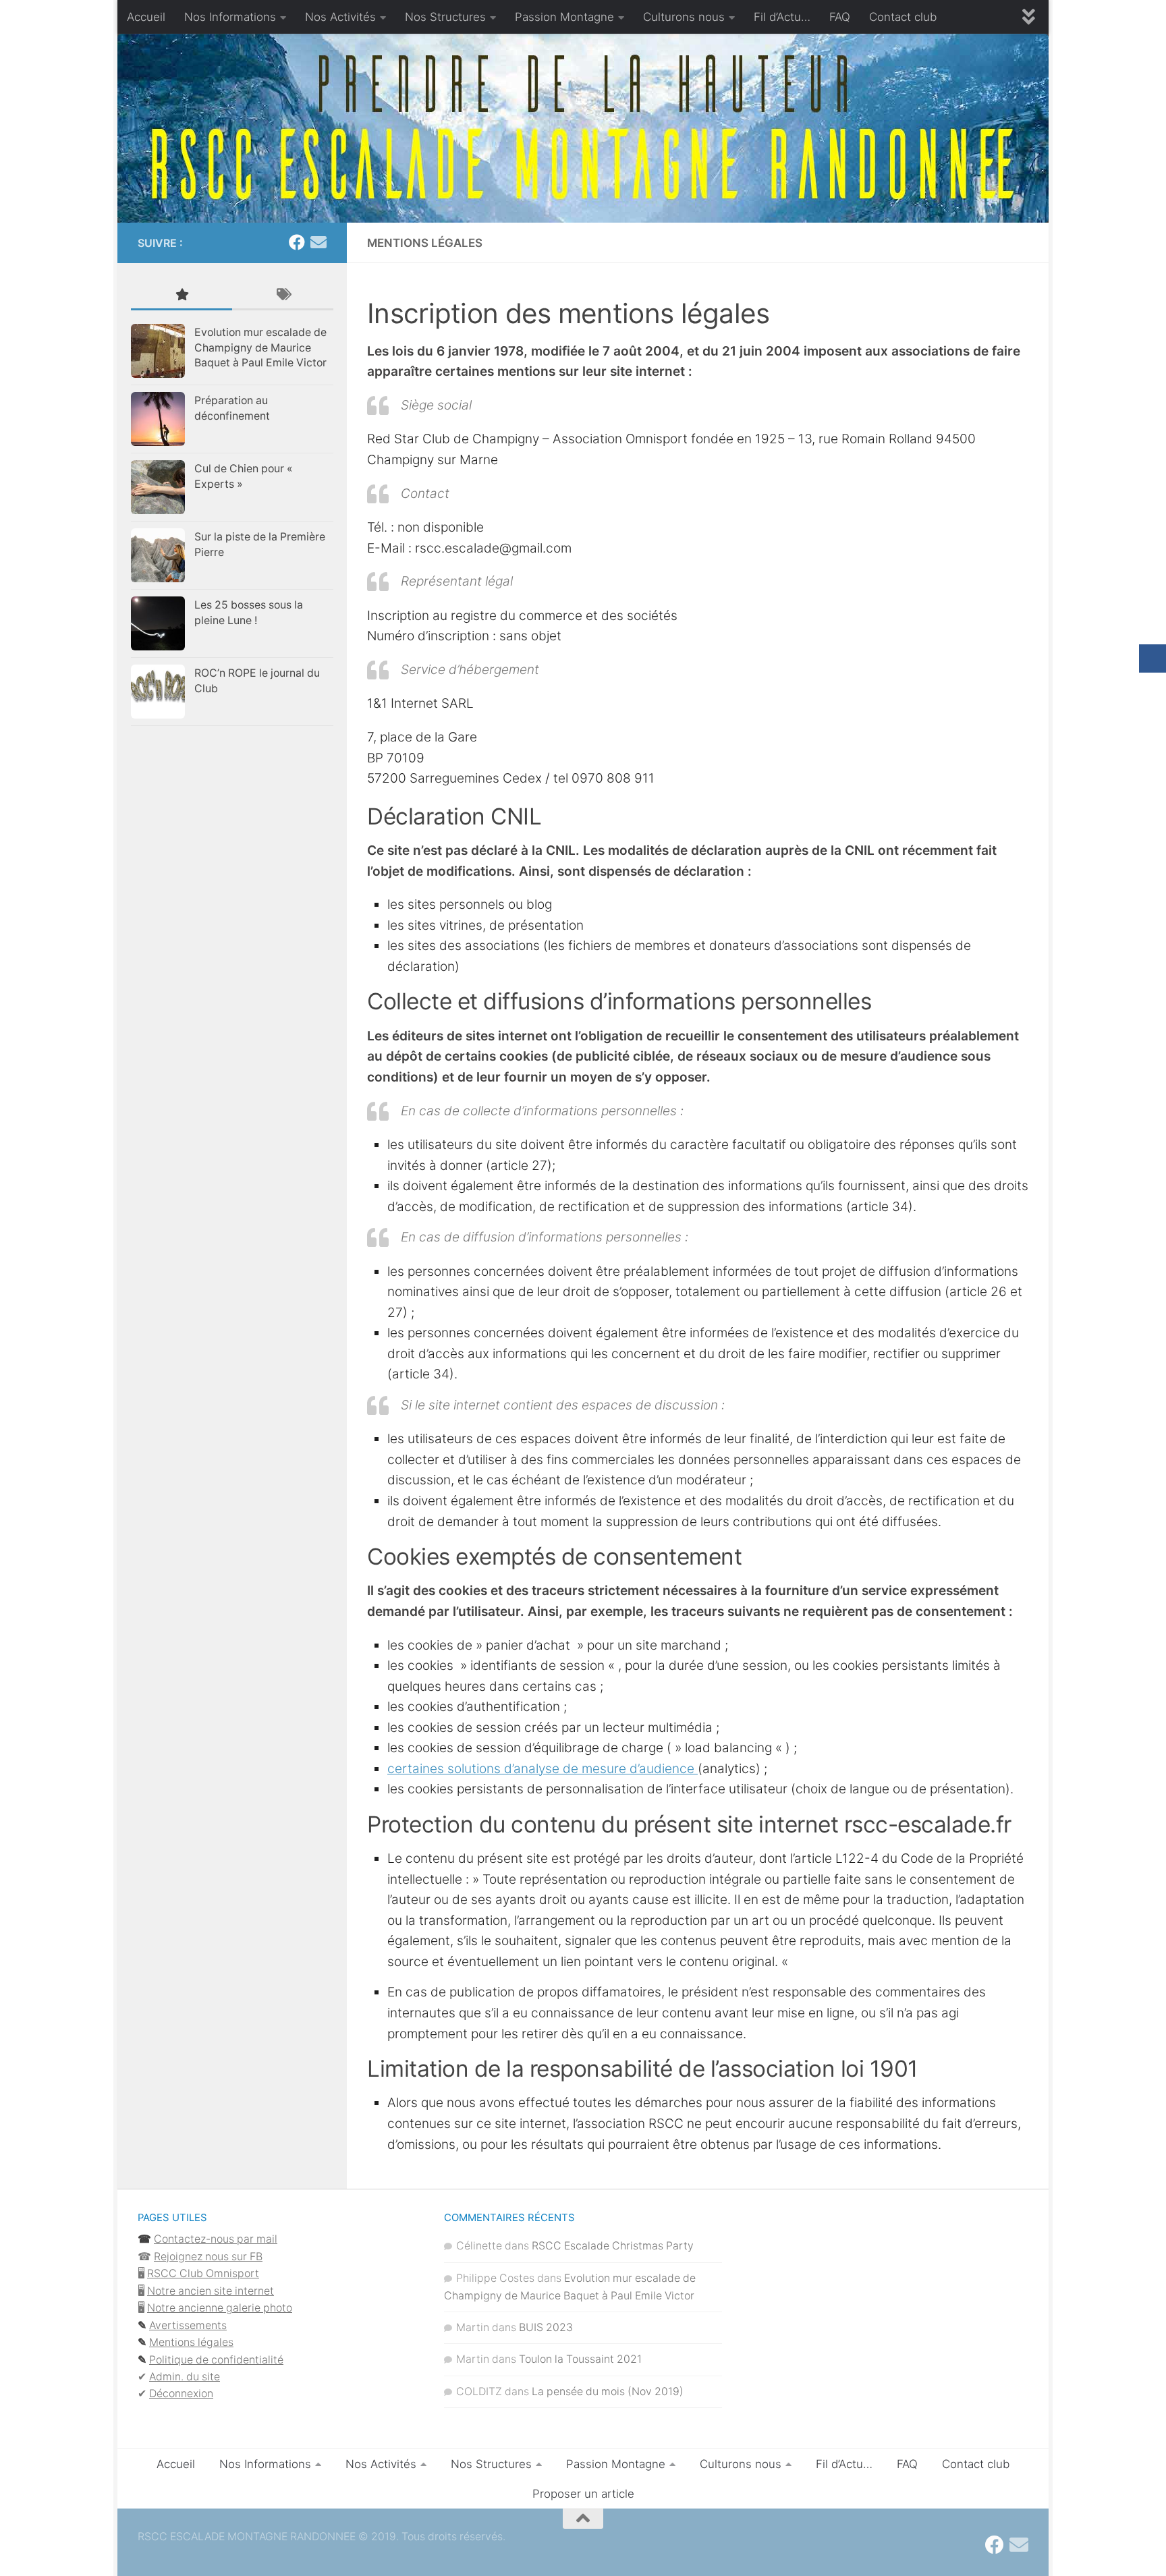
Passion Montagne (564, 17)
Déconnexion (181, 2393)
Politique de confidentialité (216, 2360)
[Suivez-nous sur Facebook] (297, 242)
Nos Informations (230, 17)
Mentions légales (191, 2342)
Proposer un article (583, 2494)
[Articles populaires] (182, 296)
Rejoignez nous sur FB (208, 2257)
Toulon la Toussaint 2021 (580, 2359)
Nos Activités (340, 17)
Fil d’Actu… (782, 17)
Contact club (903, 17)
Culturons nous (684, 17)
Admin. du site (185, 2377)
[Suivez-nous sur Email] (318, 242)
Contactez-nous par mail (216, 2239)
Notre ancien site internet (211, 2291)
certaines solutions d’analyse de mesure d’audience (543, 1769)
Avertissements (188, 2325)
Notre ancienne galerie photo (220, 2308)
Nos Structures (445, 17)
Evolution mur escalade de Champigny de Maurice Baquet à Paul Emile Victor (260, 347)
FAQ (840, 17)
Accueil (146, 17)
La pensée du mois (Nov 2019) (608, 2391)
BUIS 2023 (546, 2327)
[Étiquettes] (283, 296)
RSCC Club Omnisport (203, 2273)
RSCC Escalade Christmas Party (613, 2246)
